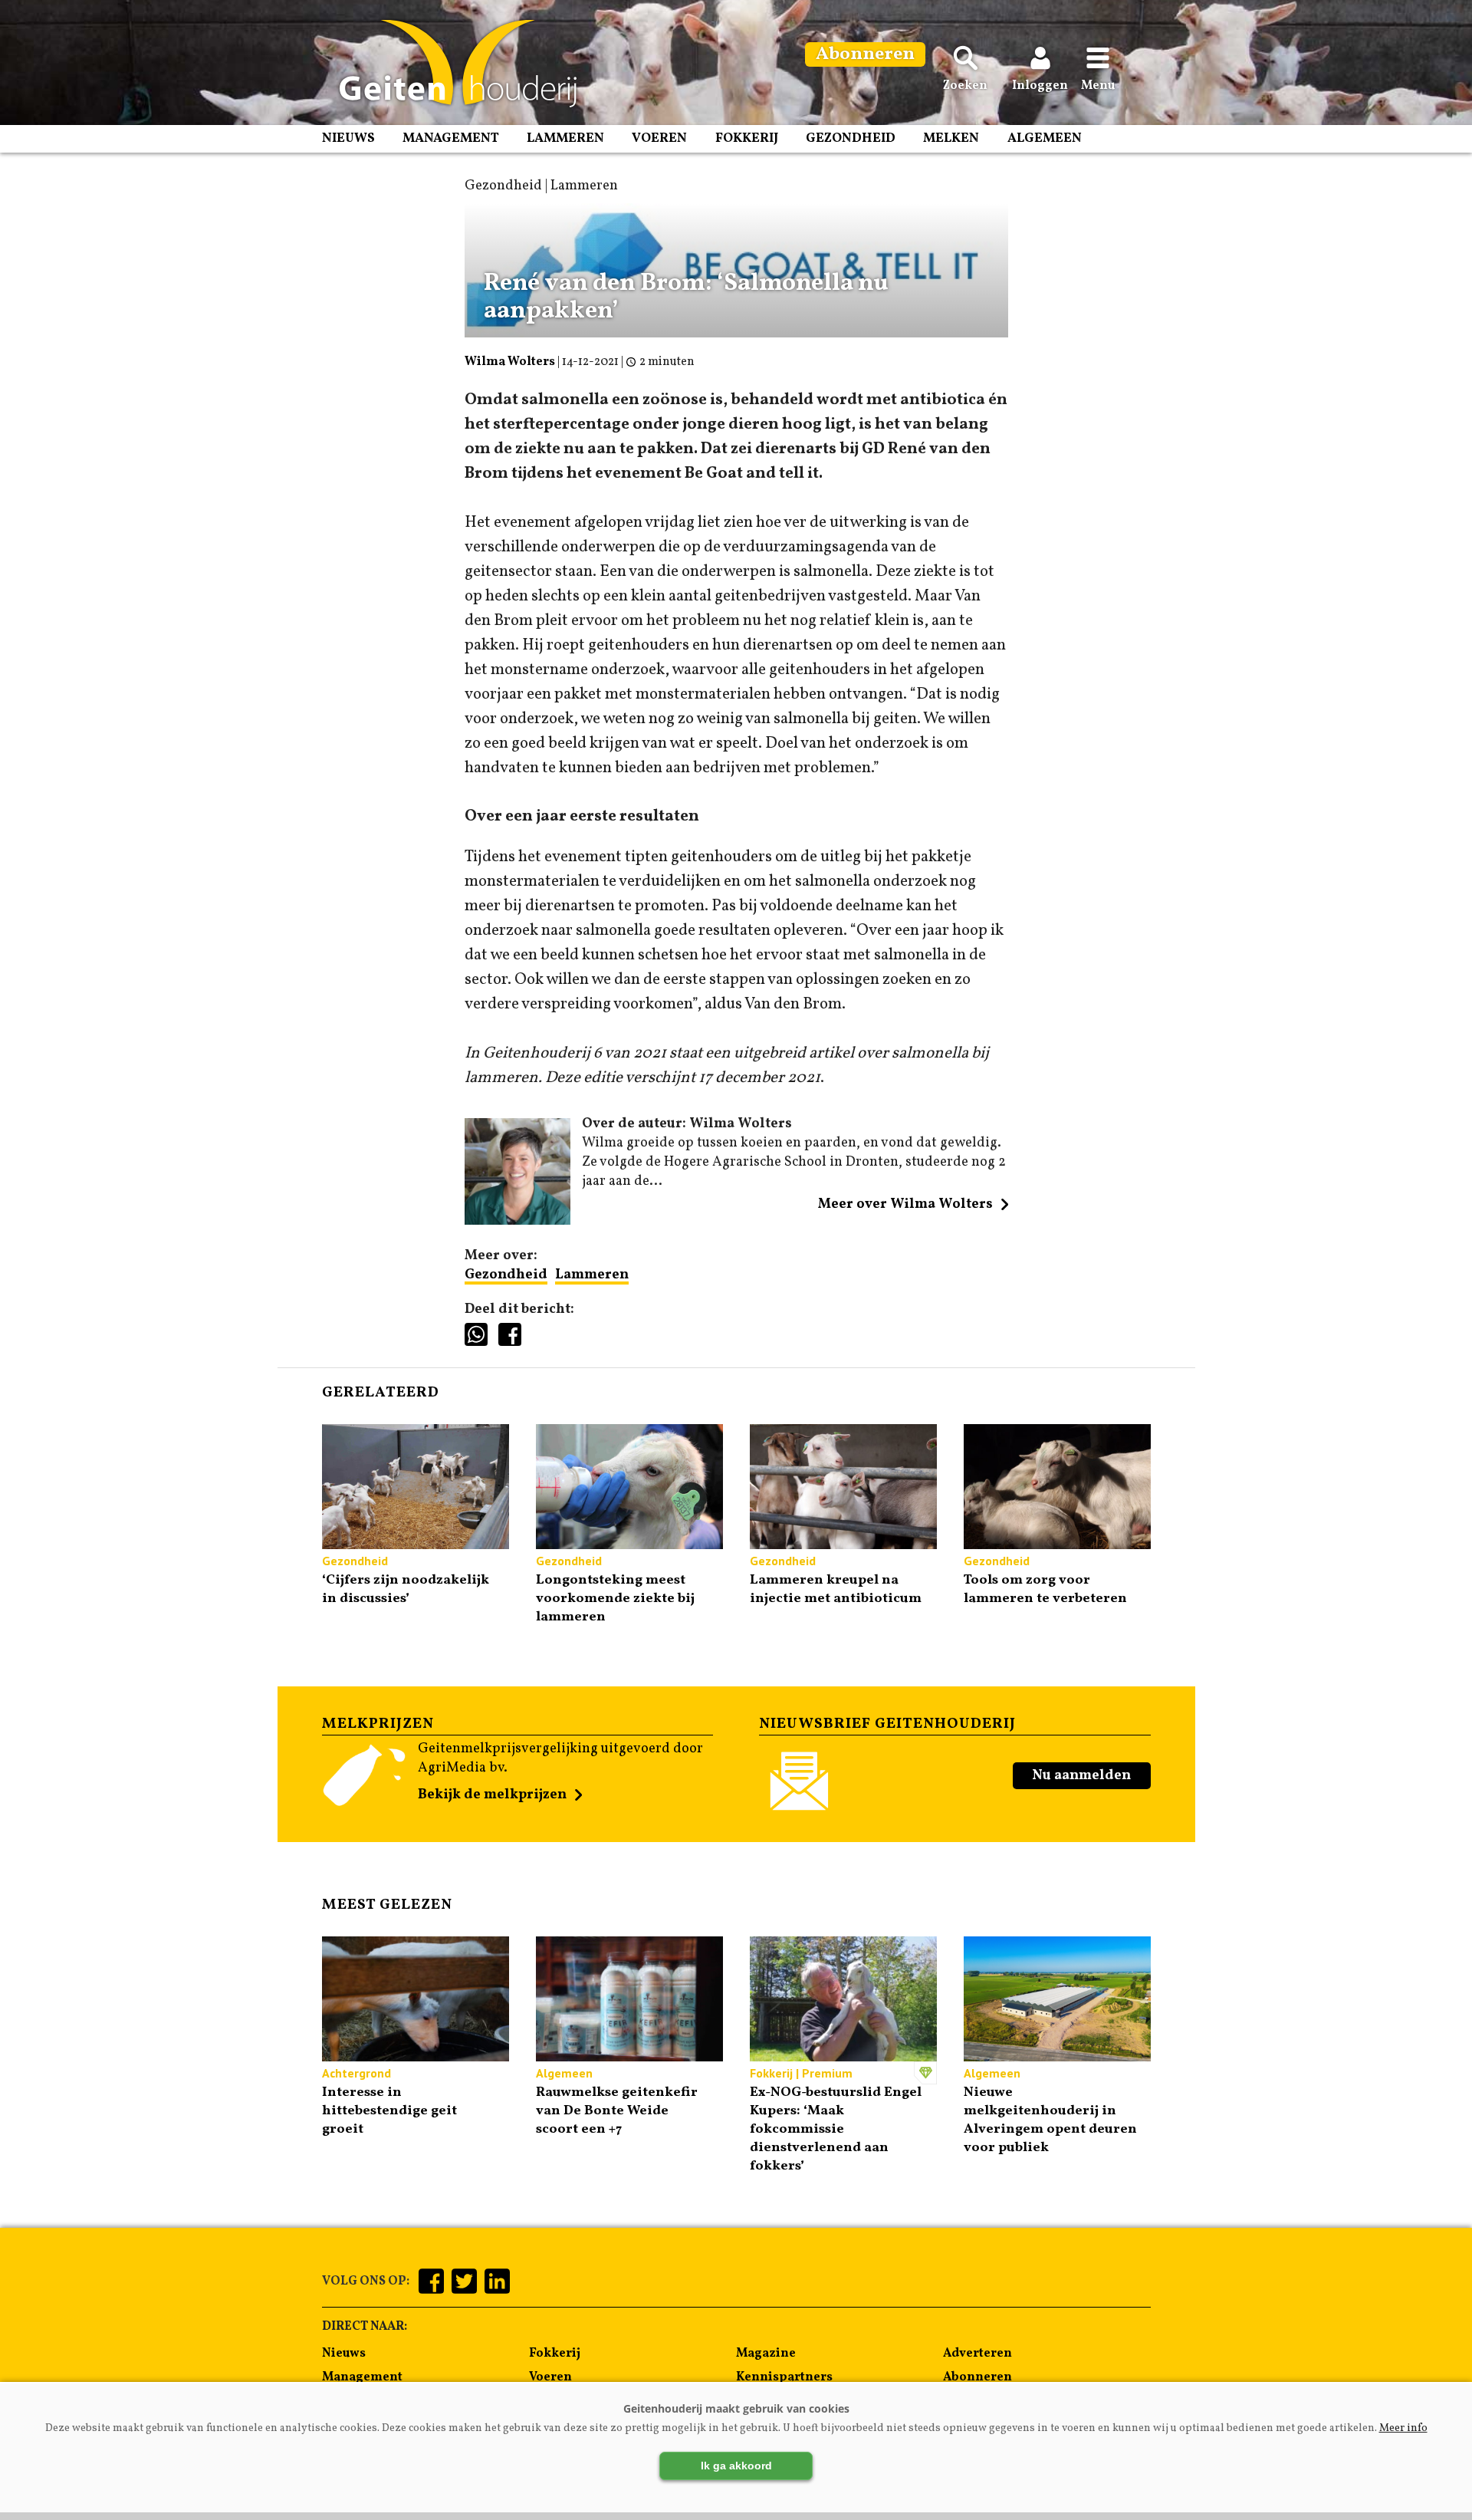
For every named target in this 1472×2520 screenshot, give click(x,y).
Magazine (766, 2354)
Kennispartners (784, 2377)
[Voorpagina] (450, 64)
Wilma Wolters (510, 362)
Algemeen (1045, 138)
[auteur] (518, 1221)
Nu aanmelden (1081, 1776)
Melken (951, 138)
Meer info (1403, 2428)
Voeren (659, 138)
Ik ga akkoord (736, 2466)
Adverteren (978, 2354)
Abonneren (978, 2377)
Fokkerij (747, 138)
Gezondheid (851, 138)
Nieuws (348, 138)
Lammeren (565, 138)
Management (451, 138)
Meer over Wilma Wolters (905, 1204)
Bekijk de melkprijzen (492, 1795)
